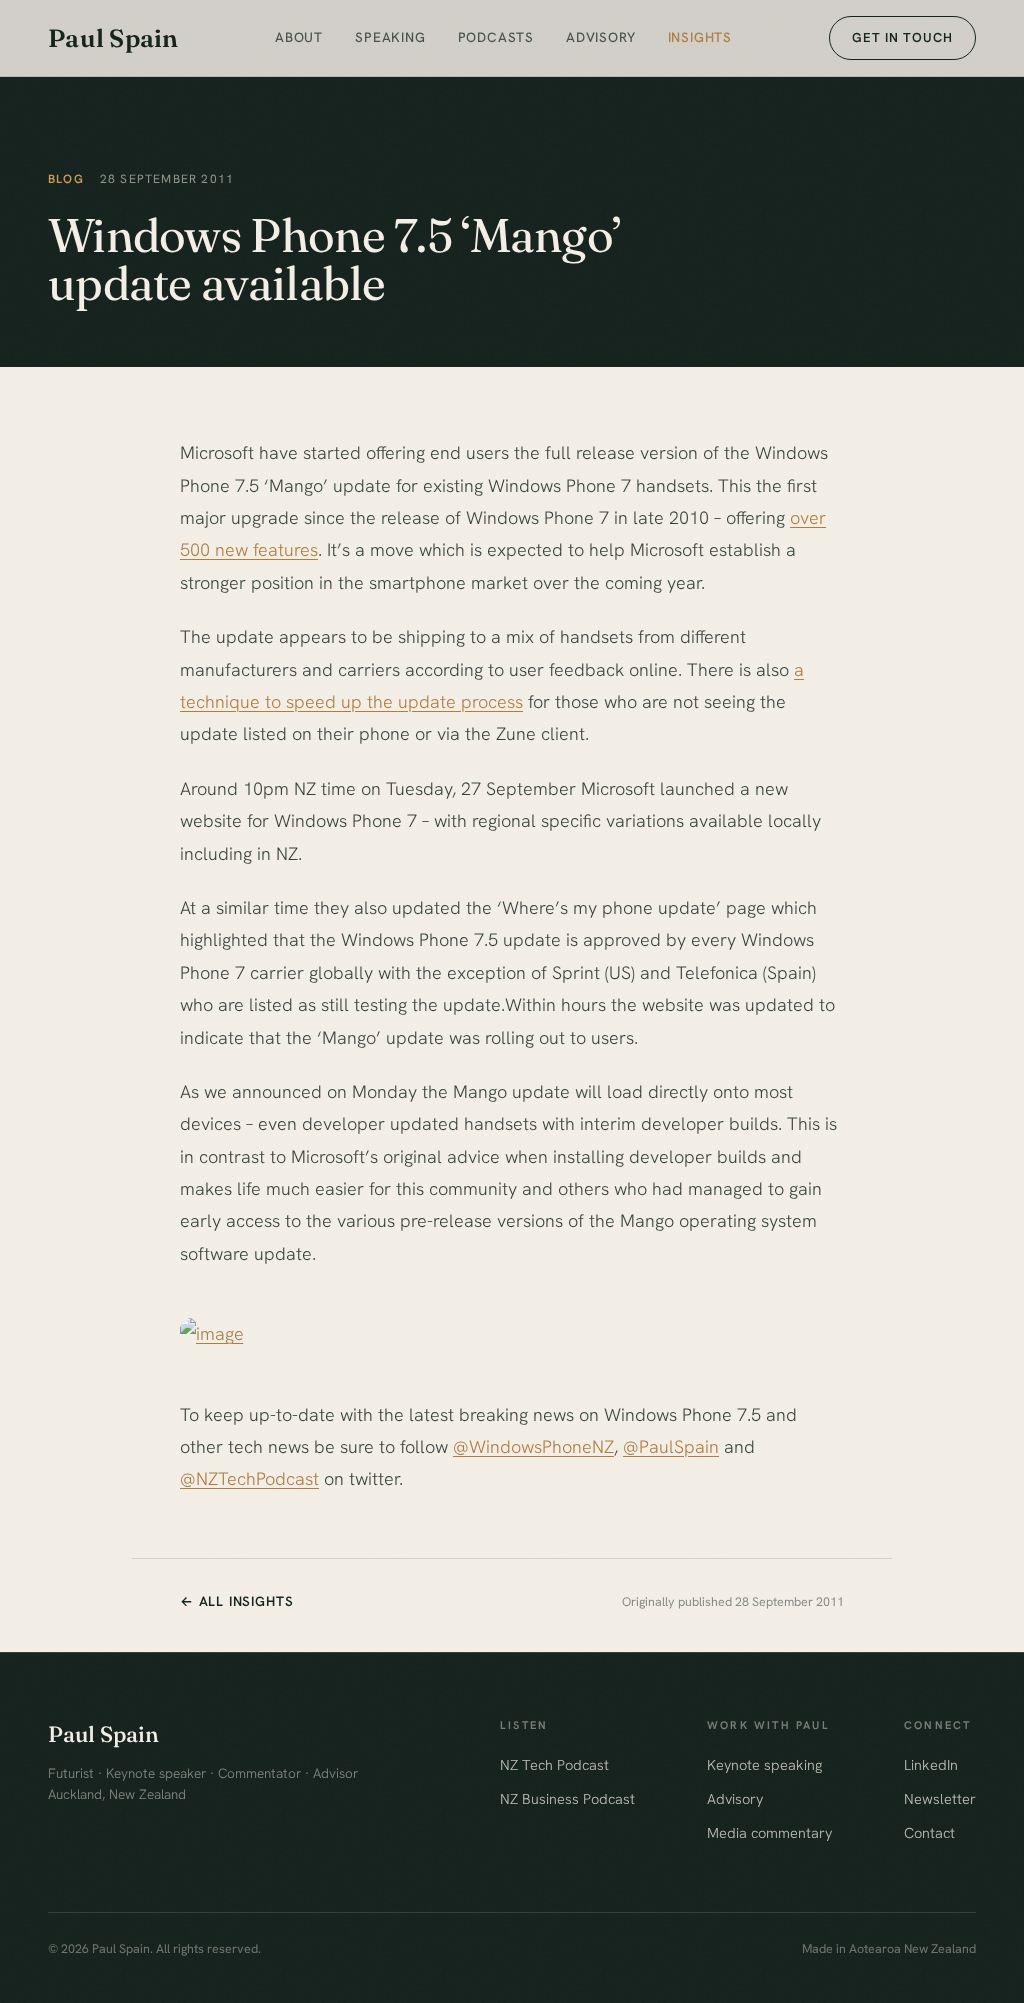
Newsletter (940, 1798)
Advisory (600, 37)
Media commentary (769, 1832)
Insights (700, 37)
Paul (113, 38)
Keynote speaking (764, 1764)
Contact (929, 1832)
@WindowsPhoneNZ (533, 1446)
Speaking (390, 37)
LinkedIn (931, 1764)
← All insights (236, 1601)
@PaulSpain (671, 1446)
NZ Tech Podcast (554, 1764)
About (299, 37)
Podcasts (496, 37)
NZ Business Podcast (567, 1798)
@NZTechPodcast (249, 1478)
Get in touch (902, 37)
